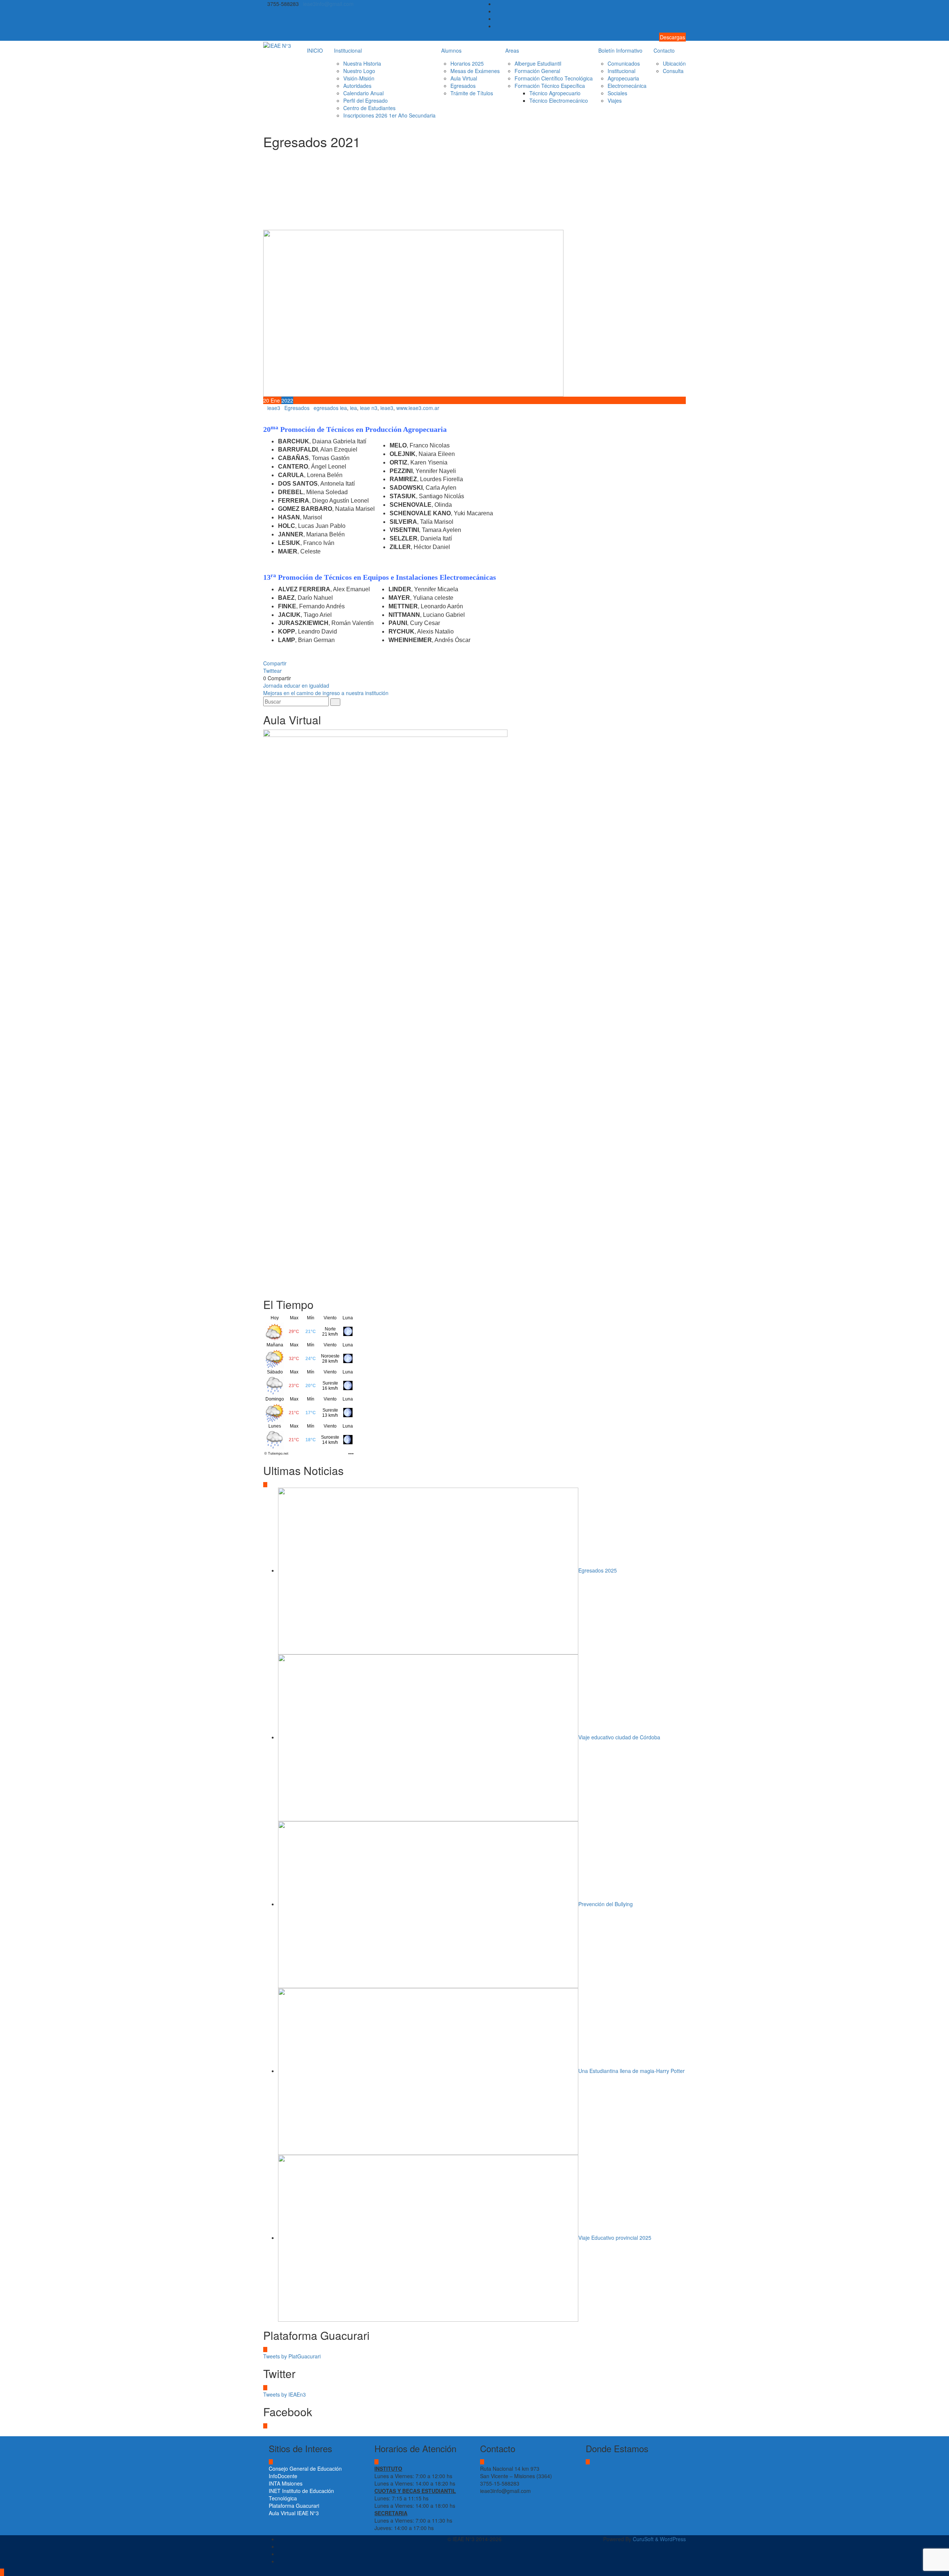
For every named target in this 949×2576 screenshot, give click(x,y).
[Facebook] (684, 4)
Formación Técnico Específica (550, 86)
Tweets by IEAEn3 (285, 2394)
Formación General (537, 71)
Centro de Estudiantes (369, 108)
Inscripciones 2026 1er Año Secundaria (389, 115)
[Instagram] (684, 26)
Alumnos (451, 50)
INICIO (315, 50)
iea (353, 408)
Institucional (348, 50)
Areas (512, 50)
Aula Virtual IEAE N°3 (294, 2513)
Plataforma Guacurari (294, 2506)
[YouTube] (684, 19)
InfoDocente (283, 2476)
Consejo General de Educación (305, 2468)
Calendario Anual (363, 93)
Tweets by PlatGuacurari (292, 2356)
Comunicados (624, 63)
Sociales (617, 93)
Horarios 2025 (467, 63)
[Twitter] (684, 11)
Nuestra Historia (362, 63)
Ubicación (674, 63)
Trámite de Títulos (472, 93)
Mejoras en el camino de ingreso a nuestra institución (326, 693)
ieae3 (274, 408)
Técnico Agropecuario (555, 93)
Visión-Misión (359, 78)
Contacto (664, 50)
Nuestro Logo (359, 71)
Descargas (672, 37)
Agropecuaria (623, 78)
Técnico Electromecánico (559, 100)
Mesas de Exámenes (475, 71)
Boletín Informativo (620, 50)
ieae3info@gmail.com (328, 4)
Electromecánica (627, 86)
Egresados (463, 86)
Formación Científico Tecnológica (554, 78)
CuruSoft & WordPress (659, 2539)
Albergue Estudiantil (538, 63)
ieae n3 (369, 408)
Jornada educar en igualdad (296, 685)
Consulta (673, 71)
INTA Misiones (286, 2483)
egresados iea (330, 408)
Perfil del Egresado (366, 100)
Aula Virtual (464, 78)
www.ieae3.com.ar (418, 408)
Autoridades (357, 86)
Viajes (615, 100)
